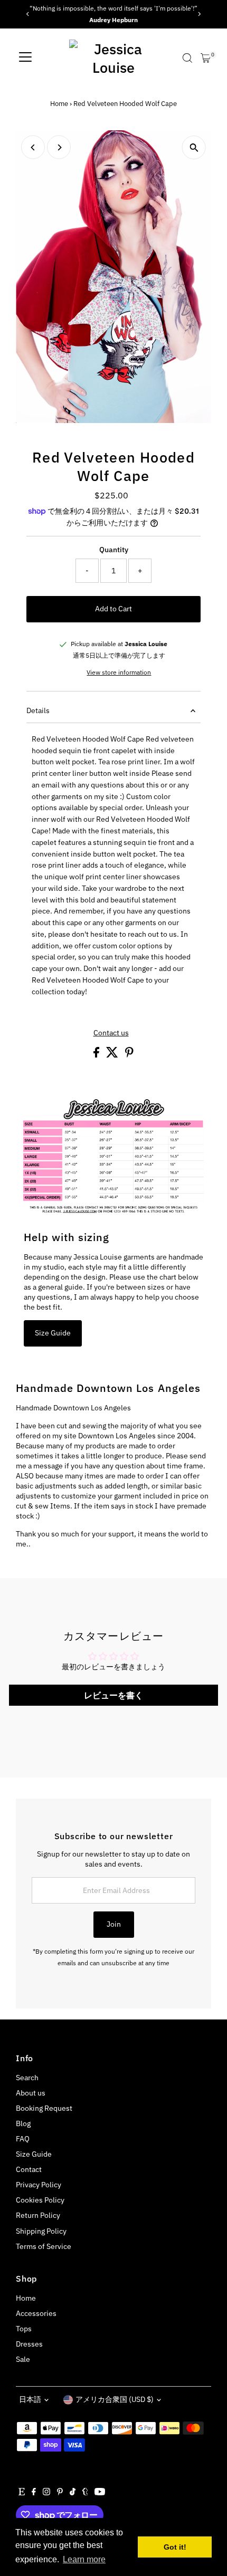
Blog (23, 2123)
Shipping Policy (41, 2231)
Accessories (36, 2313)
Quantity (114, 550)
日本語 (30, 2399)
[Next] (199, 14)
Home (59, 104)
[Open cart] (206, 58)
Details (38, 710)
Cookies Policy (40, 2200)
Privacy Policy (39, 2185)
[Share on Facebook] (97, 1055)
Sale (23, 2359)
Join (114, 1924)
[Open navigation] (25, 58)
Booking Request (44, 2108)
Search (27, 2078)
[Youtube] (100, 2493)
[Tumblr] (85, 2493)
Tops (24, 2329)
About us (31, 2093)
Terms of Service (44, 2246)
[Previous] (28, 14)
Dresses (29, 2344)
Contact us (111, 1033)
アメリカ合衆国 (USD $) (115, 2399)
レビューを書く (113, 1695)
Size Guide (53, 1333)
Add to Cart (113, 609)
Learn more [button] (84, 2559)
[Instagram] (46, 2493)
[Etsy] (22, 2493)
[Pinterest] (60, 2493)
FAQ (23, 2139)
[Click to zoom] (194, 147)
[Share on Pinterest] (129, 1055)
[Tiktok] (73, 2493)
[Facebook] (34, 2493)
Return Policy (38, 2215)
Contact (29, 2169)
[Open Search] (187, 58)
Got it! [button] (175, 2547)
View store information (119, 672)
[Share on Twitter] (113, 1055)
